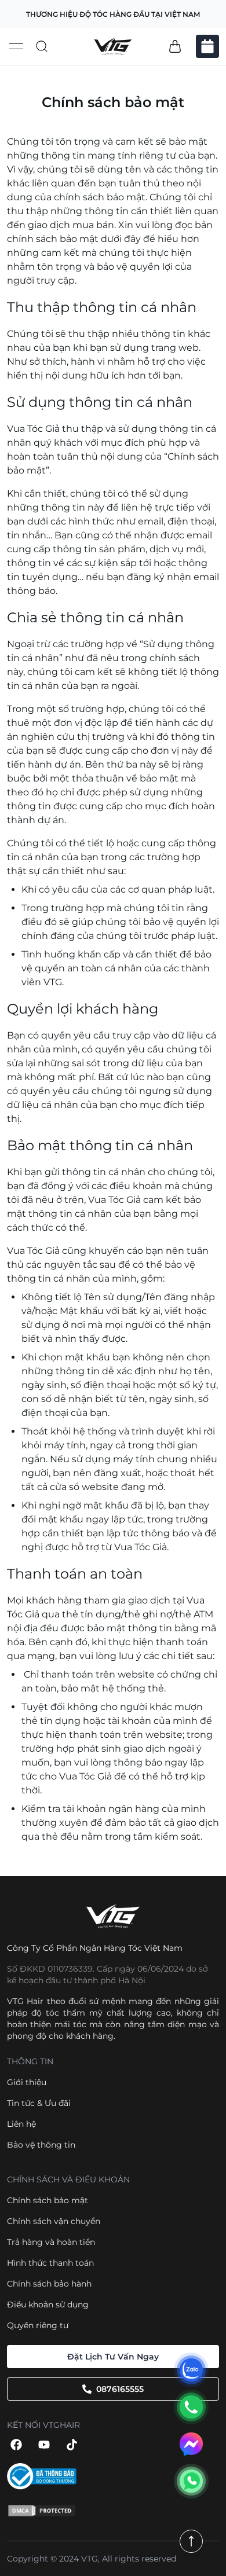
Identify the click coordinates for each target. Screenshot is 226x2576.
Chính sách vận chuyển (54, 2221)
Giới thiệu (27, 2082)
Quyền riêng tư (38, 2325)
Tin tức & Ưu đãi (39, 2103)
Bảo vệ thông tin (41, 2145)
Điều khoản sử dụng (48, 2305)
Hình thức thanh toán (50, 2263)
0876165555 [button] (120, 2389)
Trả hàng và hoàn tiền (51, 2242)
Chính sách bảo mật (48, 2200)
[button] (175, 46)
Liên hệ (21, 2124)
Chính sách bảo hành (49, 2284)
